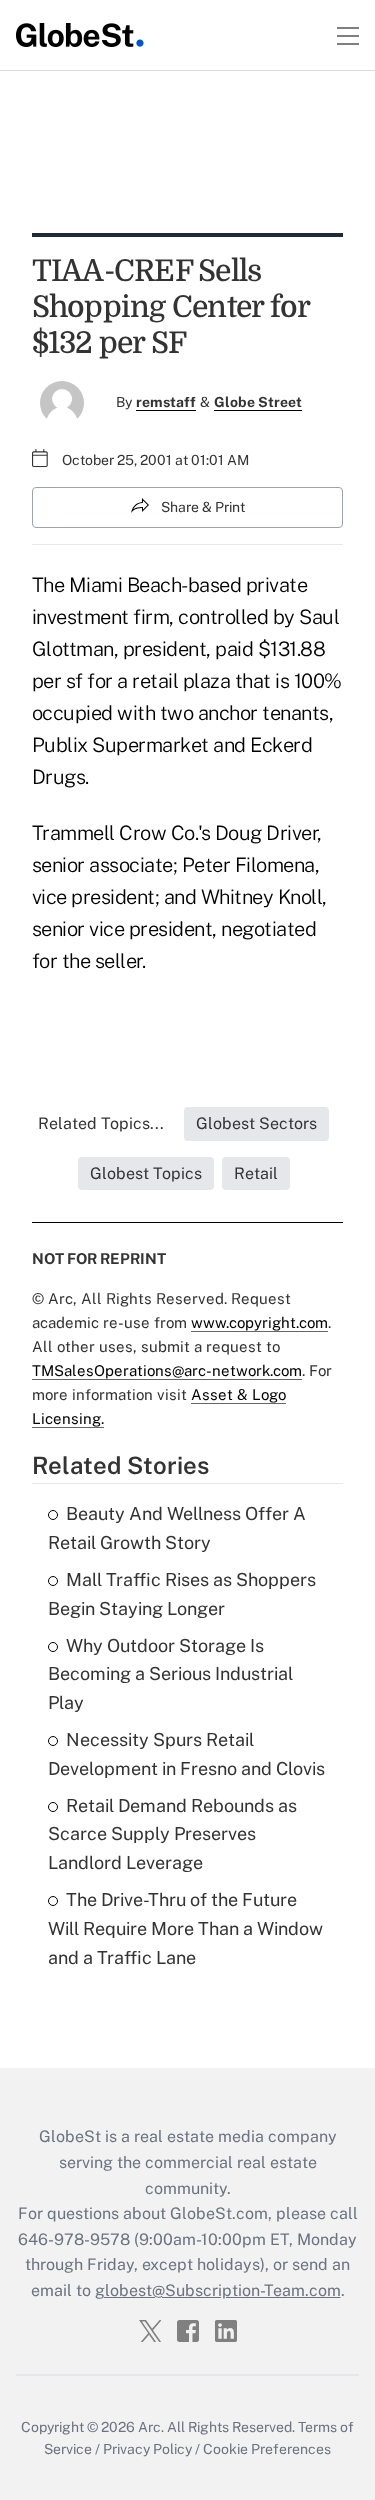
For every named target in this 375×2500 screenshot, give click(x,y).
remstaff (166, 402)
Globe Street (258, 402)
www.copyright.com (259, 1322)
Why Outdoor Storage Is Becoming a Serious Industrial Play (170, 1674)
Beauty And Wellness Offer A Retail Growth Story (177, 1528)
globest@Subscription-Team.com (218, 2290)
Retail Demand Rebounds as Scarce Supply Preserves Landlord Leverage (172, 1834)
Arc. (151, 2427)
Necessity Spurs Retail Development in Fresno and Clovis (186, 1754)
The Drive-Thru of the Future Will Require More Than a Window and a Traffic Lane (185, 1928)
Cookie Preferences (267, 2449)
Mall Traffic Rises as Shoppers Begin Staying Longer (182, 1594)
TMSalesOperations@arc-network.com (167, 1370)
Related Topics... (101, 1123)
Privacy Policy (147, 2449)
